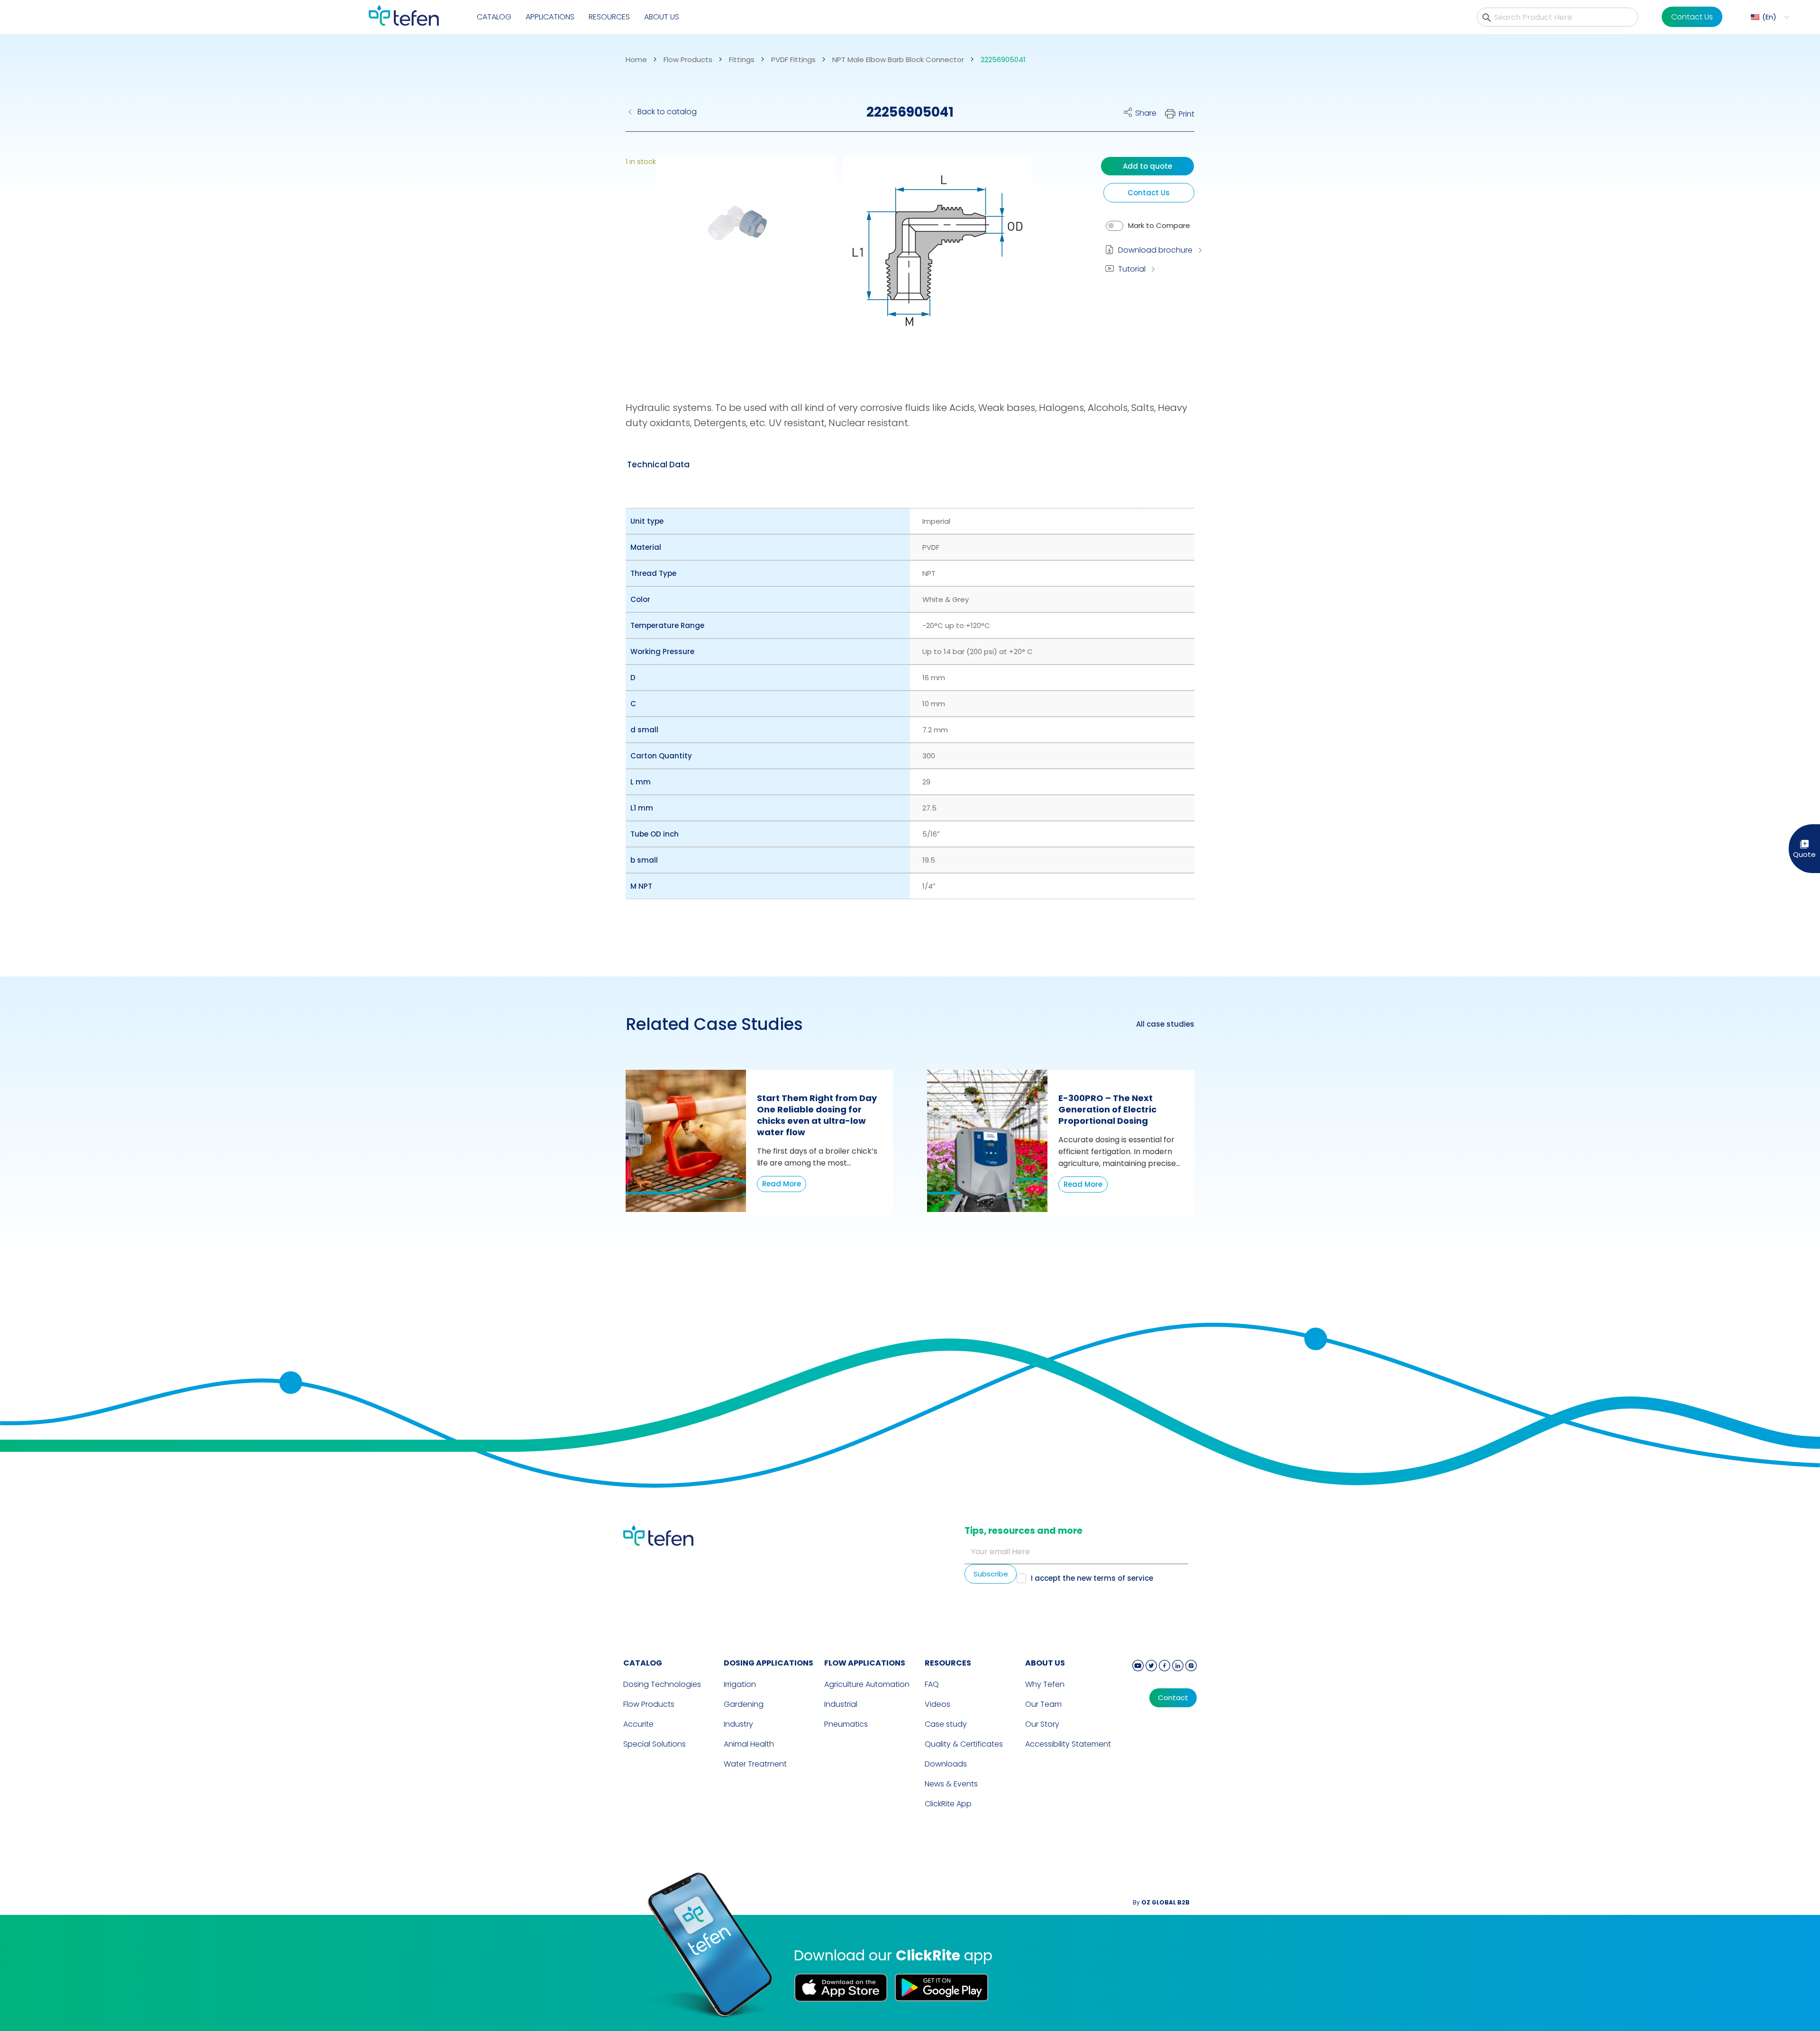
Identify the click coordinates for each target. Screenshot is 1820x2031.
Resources (609, 17)
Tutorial (1132, 269)
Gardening (744, 1704)
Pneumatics (846, 1724)
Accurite (638, 1724)
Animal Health (749, 1744)
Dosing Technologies (662, 1684)
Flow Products (688, 60)
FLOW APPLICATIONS (865, 1663)
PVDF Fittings (793, 60)
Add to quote (1147, 166)
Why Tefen (1045, 1684)
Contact (1173, 1698)
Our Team (1043, 1704)
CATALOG (643, 1663)
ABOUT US (1045, 1663)
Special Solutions (655, 1744)
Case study (946, 1724)
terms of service (1123, 1578)
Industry (738, 1724)
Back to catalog (667, 112)
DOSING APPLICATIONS (769, 1663)
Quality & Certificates (964, 1744)
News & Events (951, 1784)
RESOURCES (948, 1663)
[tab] (658, 464)
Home (636, 60)
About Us (662, 17)
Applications (550, 17)
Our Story (1042, 1724)
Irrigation (740, 1684)
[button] (1769, 17)
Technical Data (658, 464)
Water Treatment (755, 1764)
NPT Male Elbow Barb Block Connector (898, 60)
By (1161, 1902)
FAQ (932, 1684)
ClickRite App (948, 1804)
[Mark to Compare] (1115, 226)
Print (1187, 114)
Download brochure (1155, 250)
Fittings (742, 60)
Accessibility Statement (1068, 1744)
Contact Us (1692, 17)
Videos (937, 1704)
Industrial (841, 1704)
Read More (782, 1184)
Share (1146, 113)
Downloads (946, 1764)
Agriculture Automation (867, 1684)
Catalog (494, 17)
